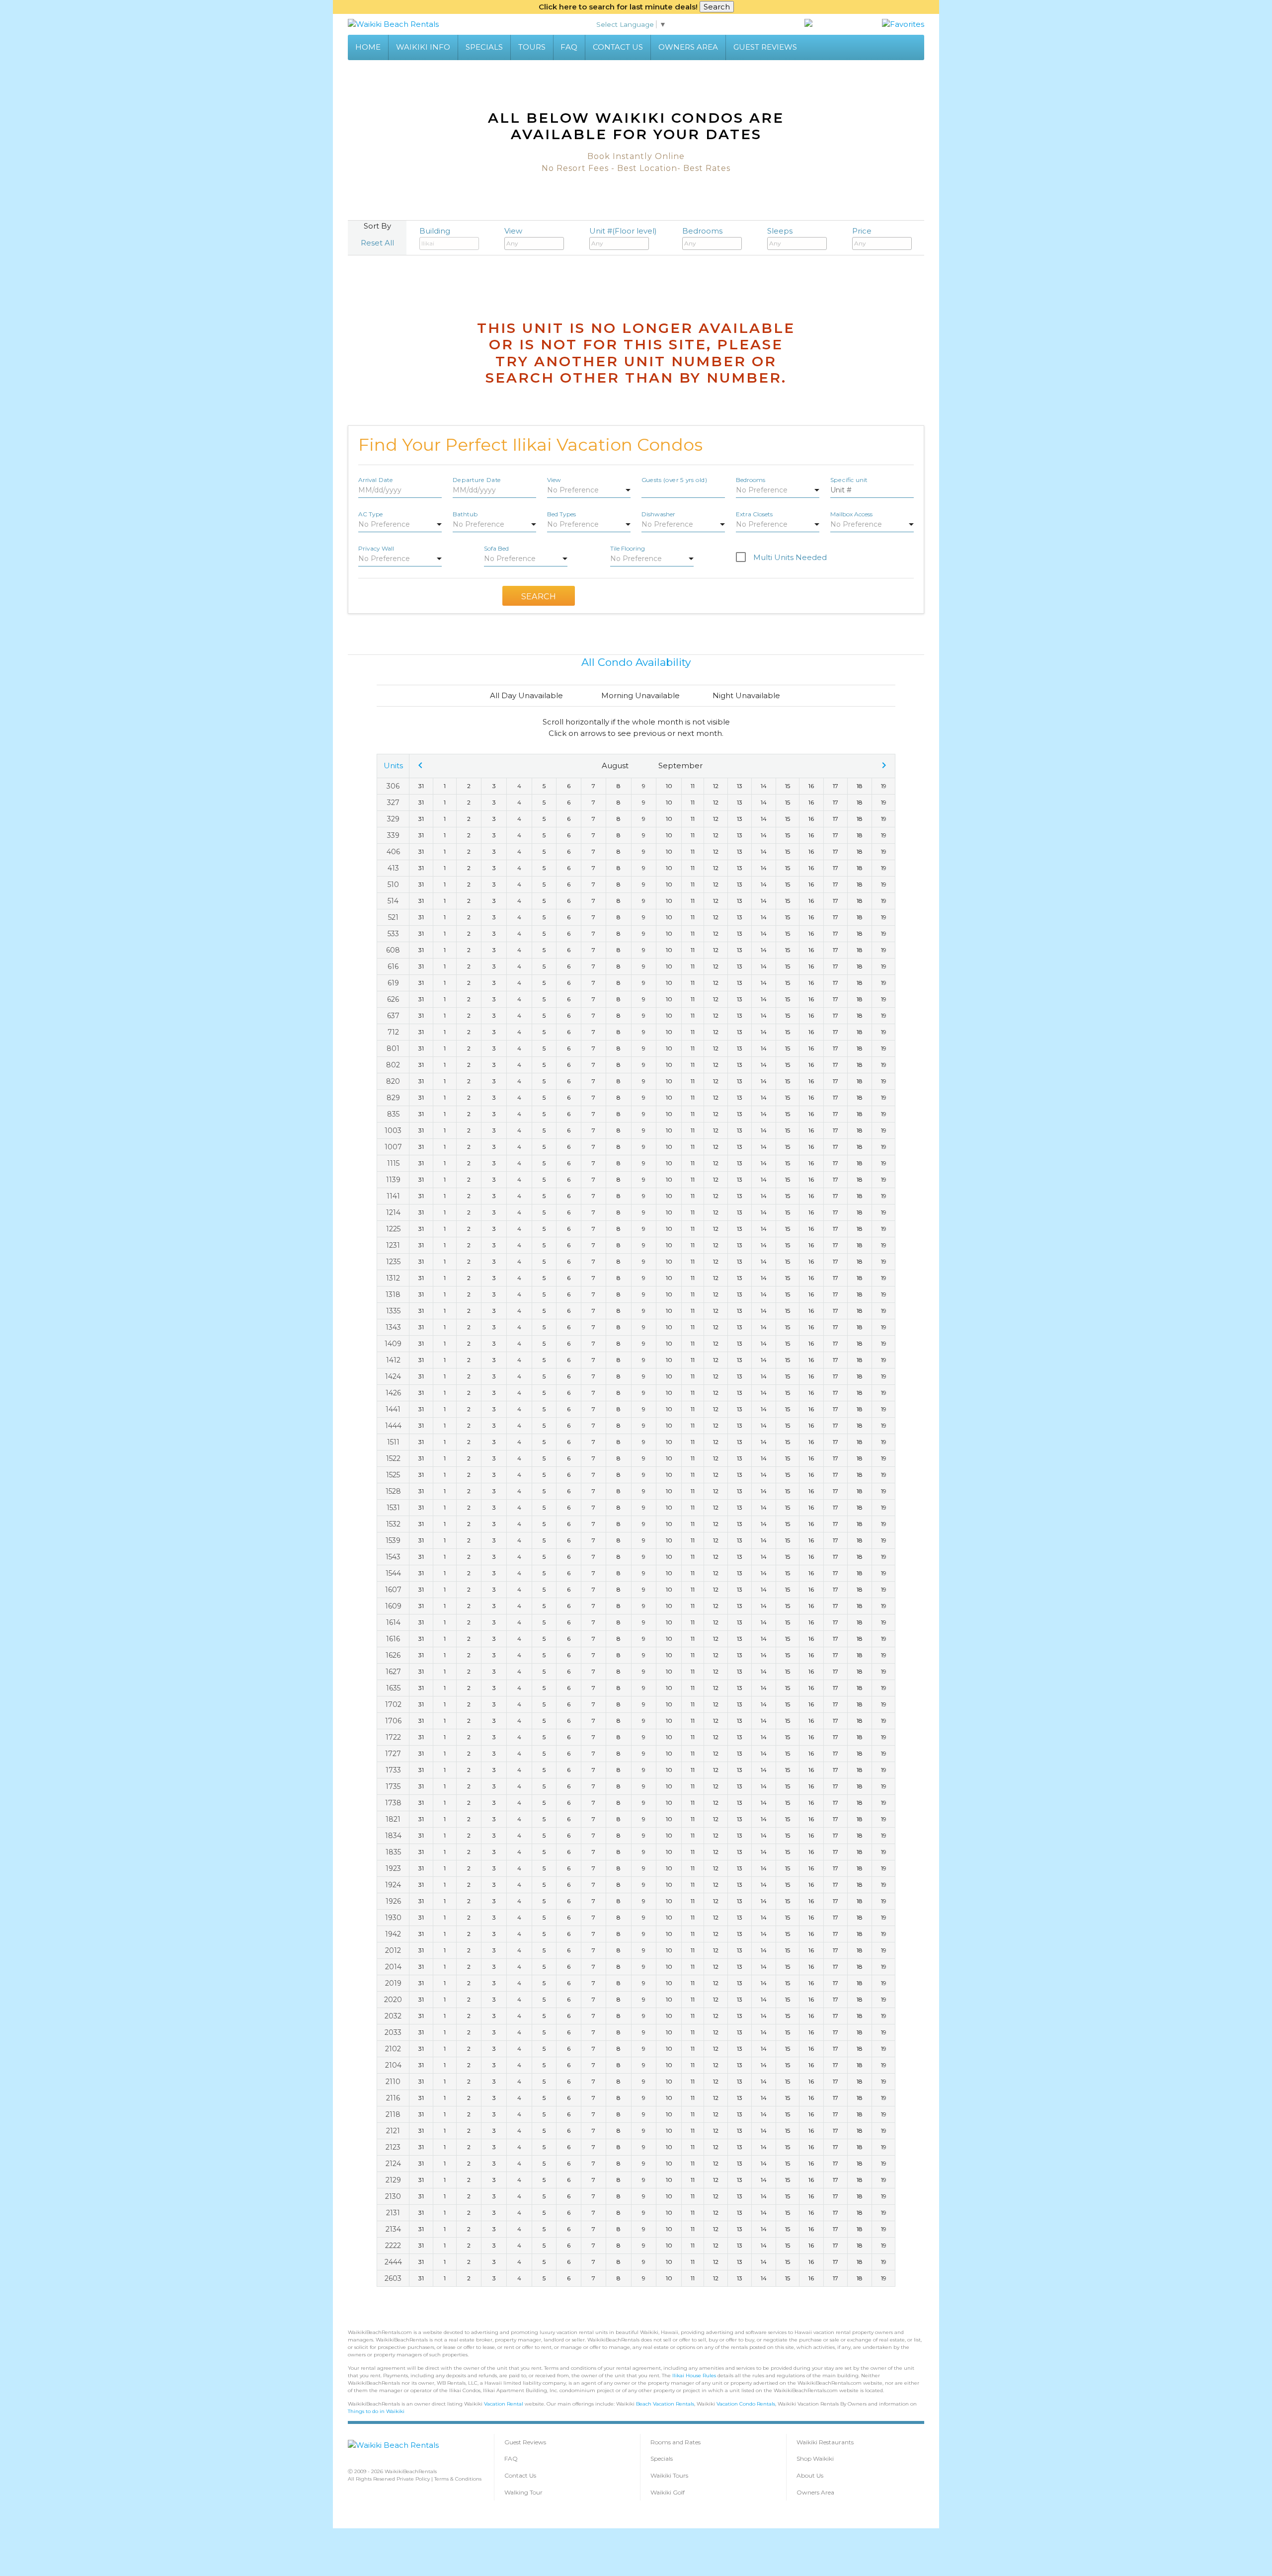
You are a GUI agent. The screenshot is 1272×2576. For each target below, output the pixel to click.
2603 (393, 2278)
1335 (393, 1311)
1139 (393, 1180)
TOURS (532, 47)
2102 (393, 2049)
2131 (393, 2213)
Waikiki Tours (669, 2475)
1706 (393, 1721)
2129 (393, 2180)
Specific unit (849, 479)
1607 (393, 1590)
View (513, 231)
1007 (393, 1147)
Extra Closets (754, 514)
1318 (393, 1294)
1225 (393, 1229)
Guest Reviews (525, 2442)
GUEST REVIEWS (765, 47)
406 (393, 852)
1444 (393, 1426)
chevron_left (420, 765)
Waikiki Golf (668, 2492)
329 (393, 819)
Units (393, 765)
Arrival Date (376, 479)
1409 (393, 1344)
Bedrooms (702, 231)
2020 (393, 2000)
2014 (393, 1967)
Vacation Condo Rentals (746, 2404)
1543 (393, 1557)
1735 (393, 1786)
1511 (393, 1442)
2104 (393, 2065)
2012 (393, 1950)
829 (393, 1098)
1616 (393, 1639)
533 (393, 934)
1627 (393, 1672)
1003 (393, 1130)
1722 (393, 1737)
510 (393, 885)
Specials (662, 2458)
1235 (393, 1262)
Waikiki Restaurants (825, 2442)
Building (435, 231)
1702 (393, 1704)
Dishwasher (658, 514)
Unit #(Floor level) (623, 231)
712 (393, 1032)
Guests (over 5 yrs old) (674, 479)
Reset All (377, 243)
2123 (393, 2147)
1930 (393, 1918)
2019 (393, 1983)
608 (393, 950)
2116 (393, 2098)
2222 (393, 2246)
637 (393, 1016)
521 (393, 917)
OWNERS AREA (688, 47)
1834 (393, 1836)
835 (393, 1114)
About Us (810, 2475)
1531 (393, 1508)
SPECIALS (484, 47)
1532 (393, 1524)
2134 (393, 2229)
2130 (393, 2196)
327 (393, 803)
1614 (393, 1622)
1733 (393, 1770)
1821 (393, 1819)
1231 (393, 1245)
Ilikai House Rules (694, 2375)
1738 (393, 1803)
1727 (393, 1754)
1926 (393, 1901)
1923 (393, 1868)
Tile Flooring (628, 548)
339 (393, 835)
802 (393, 1065)
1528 (393, 1491)
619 (393, 983)
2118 (393, 2114)
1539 (393, 1540)
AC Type (370, 514)
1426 (393, 1393)
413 (393, 868)
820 (393, 1081)
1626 (393, 1655)
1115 (393, 1163)
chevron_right (884, 765)
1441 (393, 1409)
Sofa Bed (496, 548)
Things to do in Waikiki (376, 2411)
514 (393, 901)
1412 (393, 1360)
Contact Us (520, 2475)
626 (393, 999)
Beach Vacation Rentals (665, 2404)
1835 (393, 1852)
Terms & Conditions (458, 2479)
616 (393, 966)
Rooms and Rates (676, 2442)
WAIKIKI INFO (423, 47)
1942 (393, 1934)
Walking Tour (523, 2492)
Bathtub (465, 514)
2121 (393, 2131)
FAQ (569, 47)
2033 (393, 2032)
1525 (393, 1475)
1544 (393, 1573)
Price (862, 231)
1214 (393, 1212)
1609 (393, 1606)
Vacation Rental (504, 2404)
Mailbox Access (851, 514)
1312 (393, 1278)
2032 (393, 2016)
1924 (393, 1885)
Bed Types (561, 514)
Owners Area (815, 2492)
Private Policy (413, 2479)
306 (393, 786)
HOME (368, 47)
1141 (393, 1196)
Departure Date (477, 479)
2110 (393, 2082)
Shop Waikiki (815, 2458)
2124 (393, 2164)
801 (393, 1048)
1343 (393, 1327)
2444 (393, 2262)
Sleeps (780, 231)
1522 (393, 1458)
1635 (393, 1688)
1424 (393, 1376)
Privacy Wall (376, 548)
